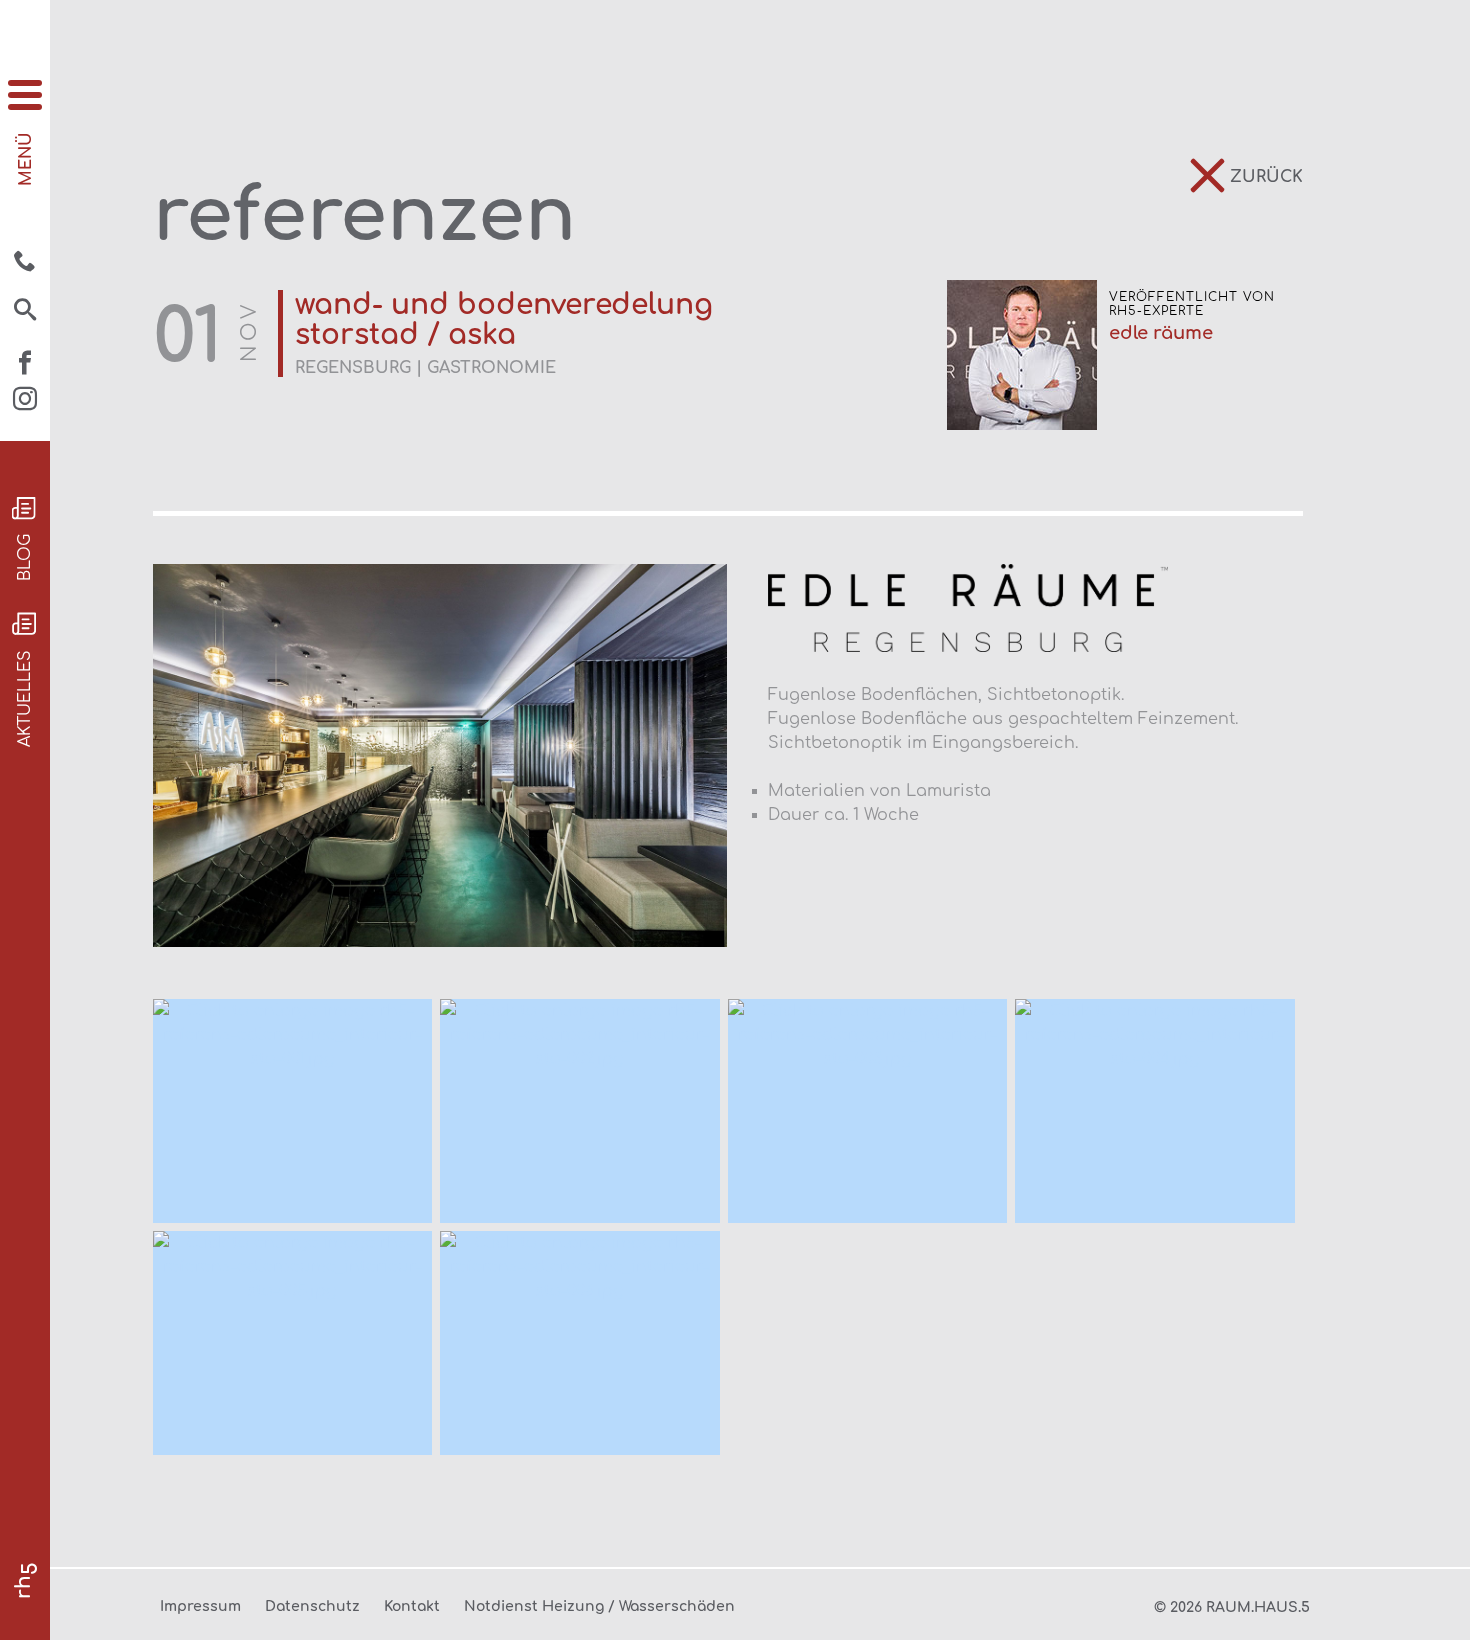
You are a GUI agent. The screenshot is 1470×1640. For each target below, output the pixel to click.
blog (25, 557)
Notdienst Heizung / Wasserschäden (599, 1606)
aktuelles (25, 697)
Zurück (1266, 177)
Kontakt (412, 1606)
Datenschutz (312, 1606)
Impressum (200, 1606)
